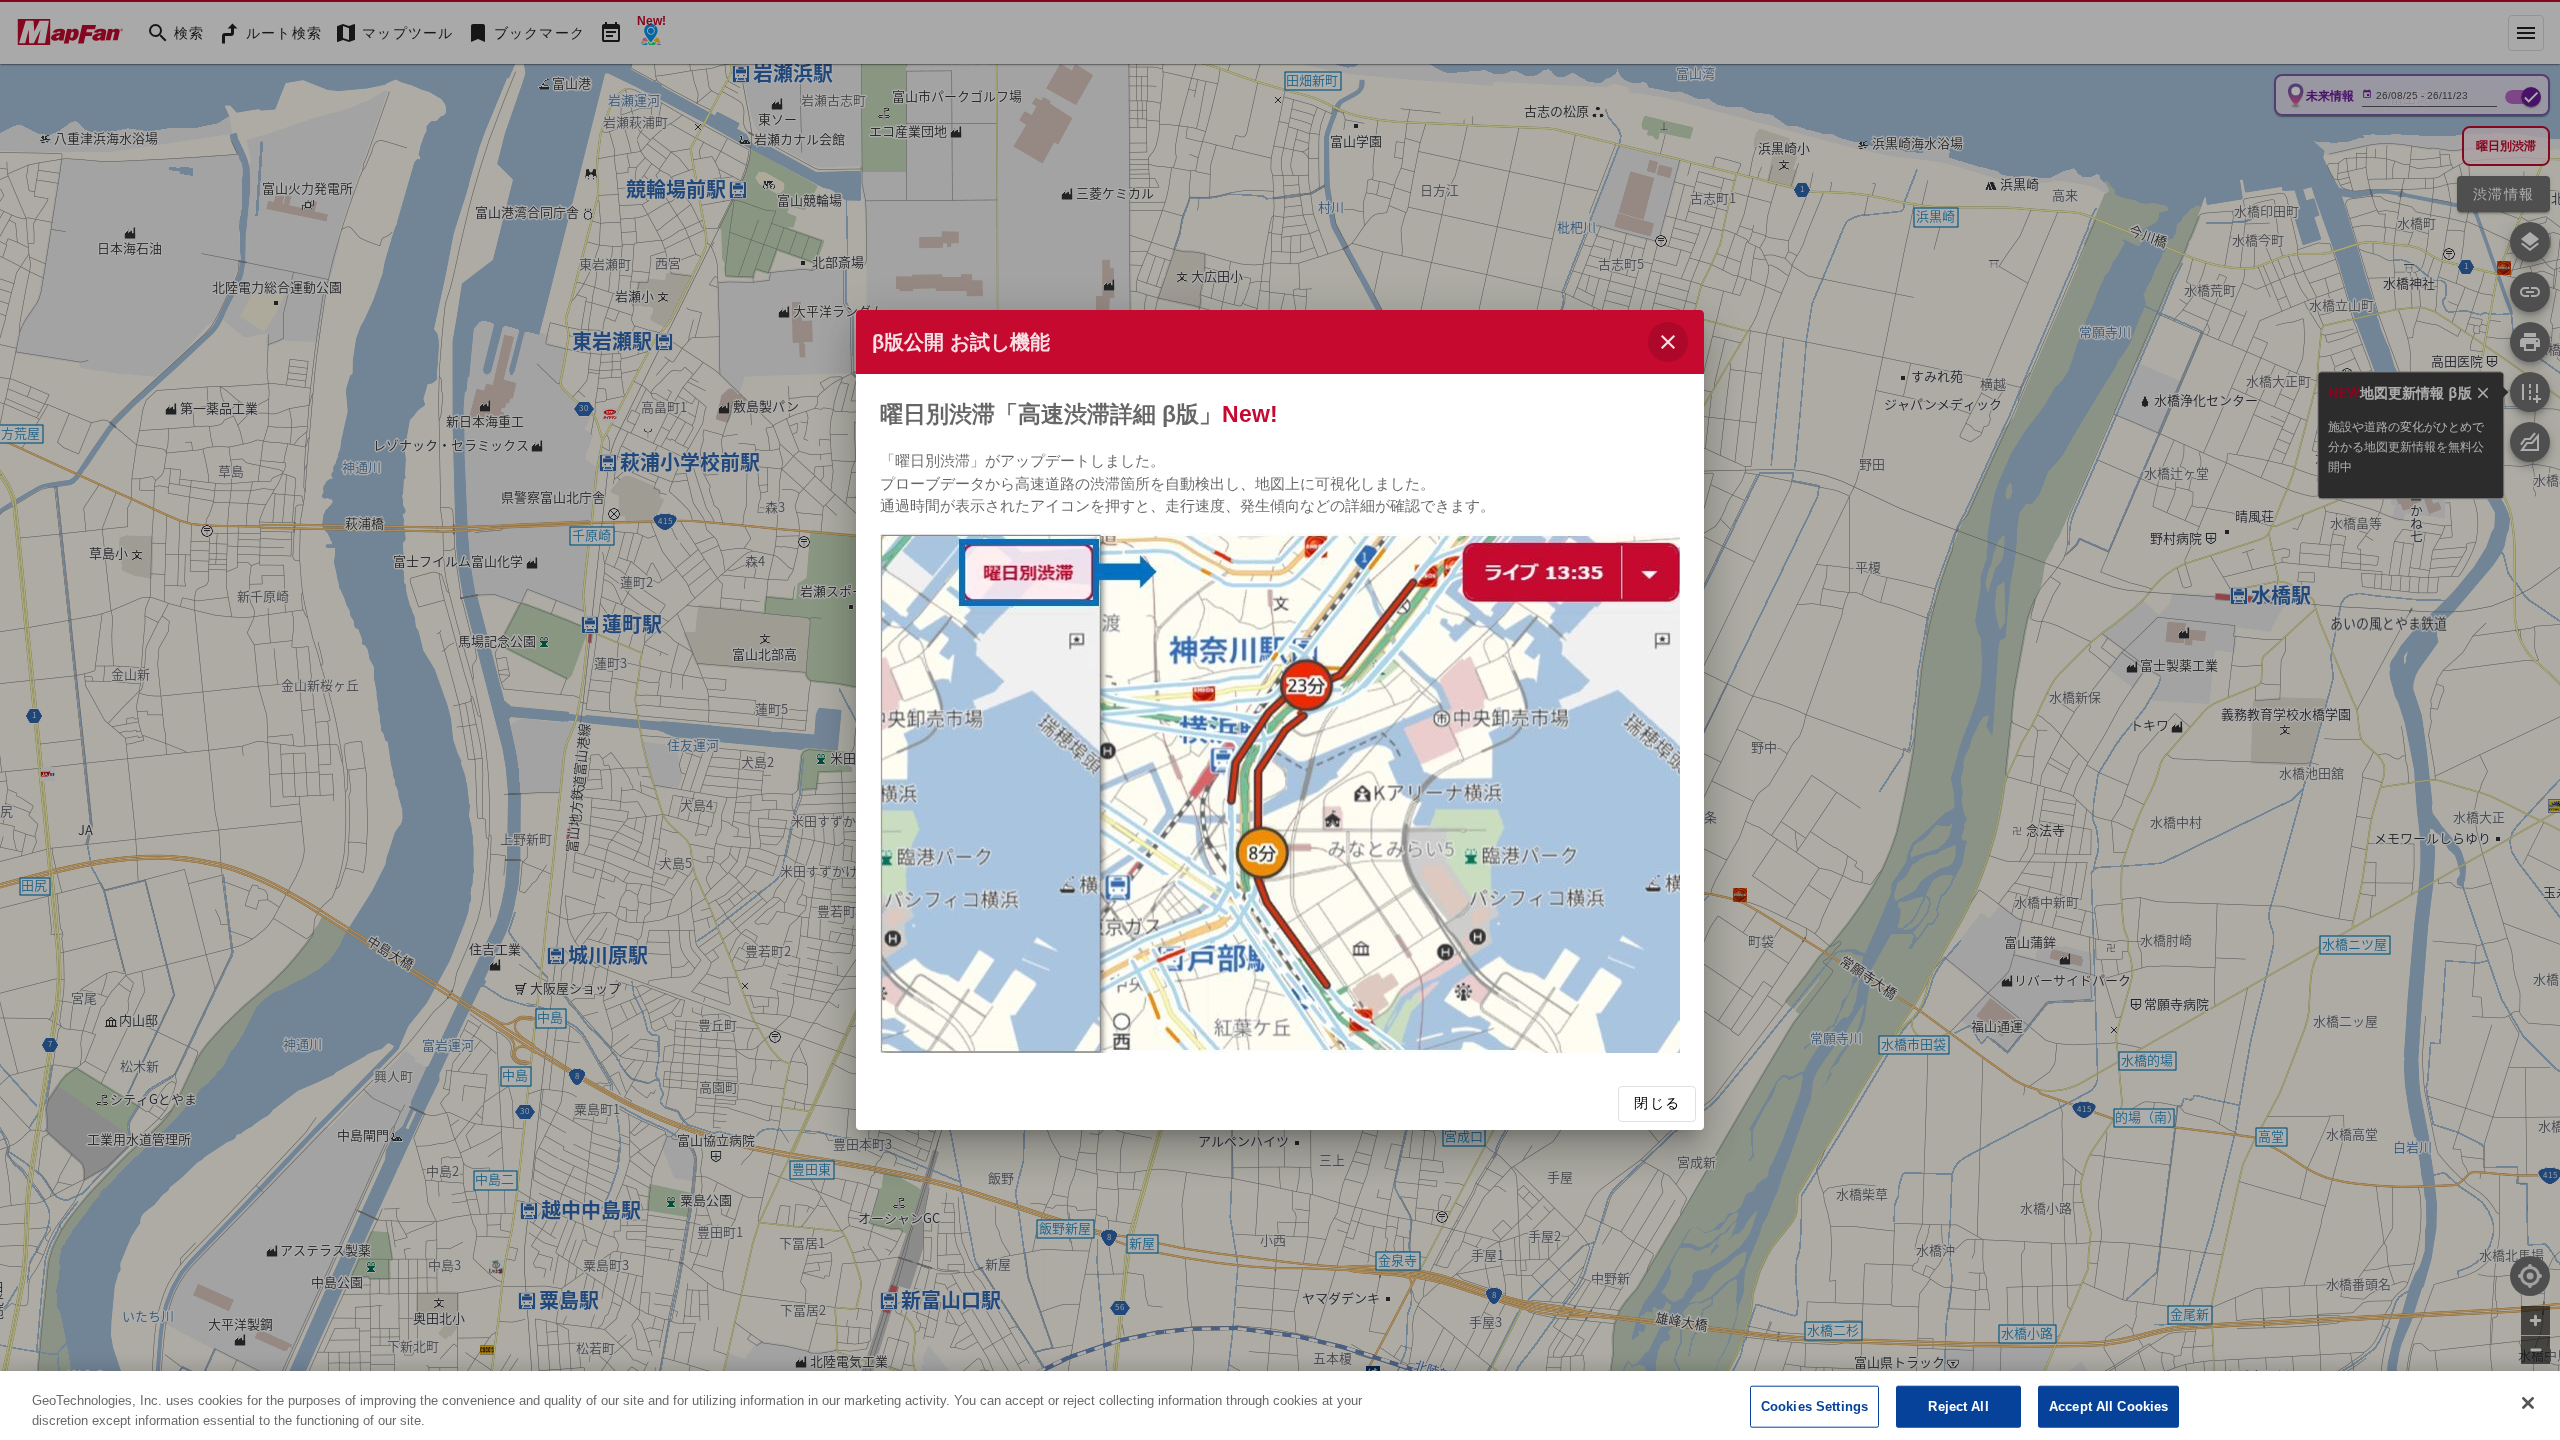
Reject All (1958, 1406)
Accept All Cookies (2108, 1406)
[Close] (2528, 1403)
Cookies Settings (1814, 1406)
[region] (1280, 1405)
